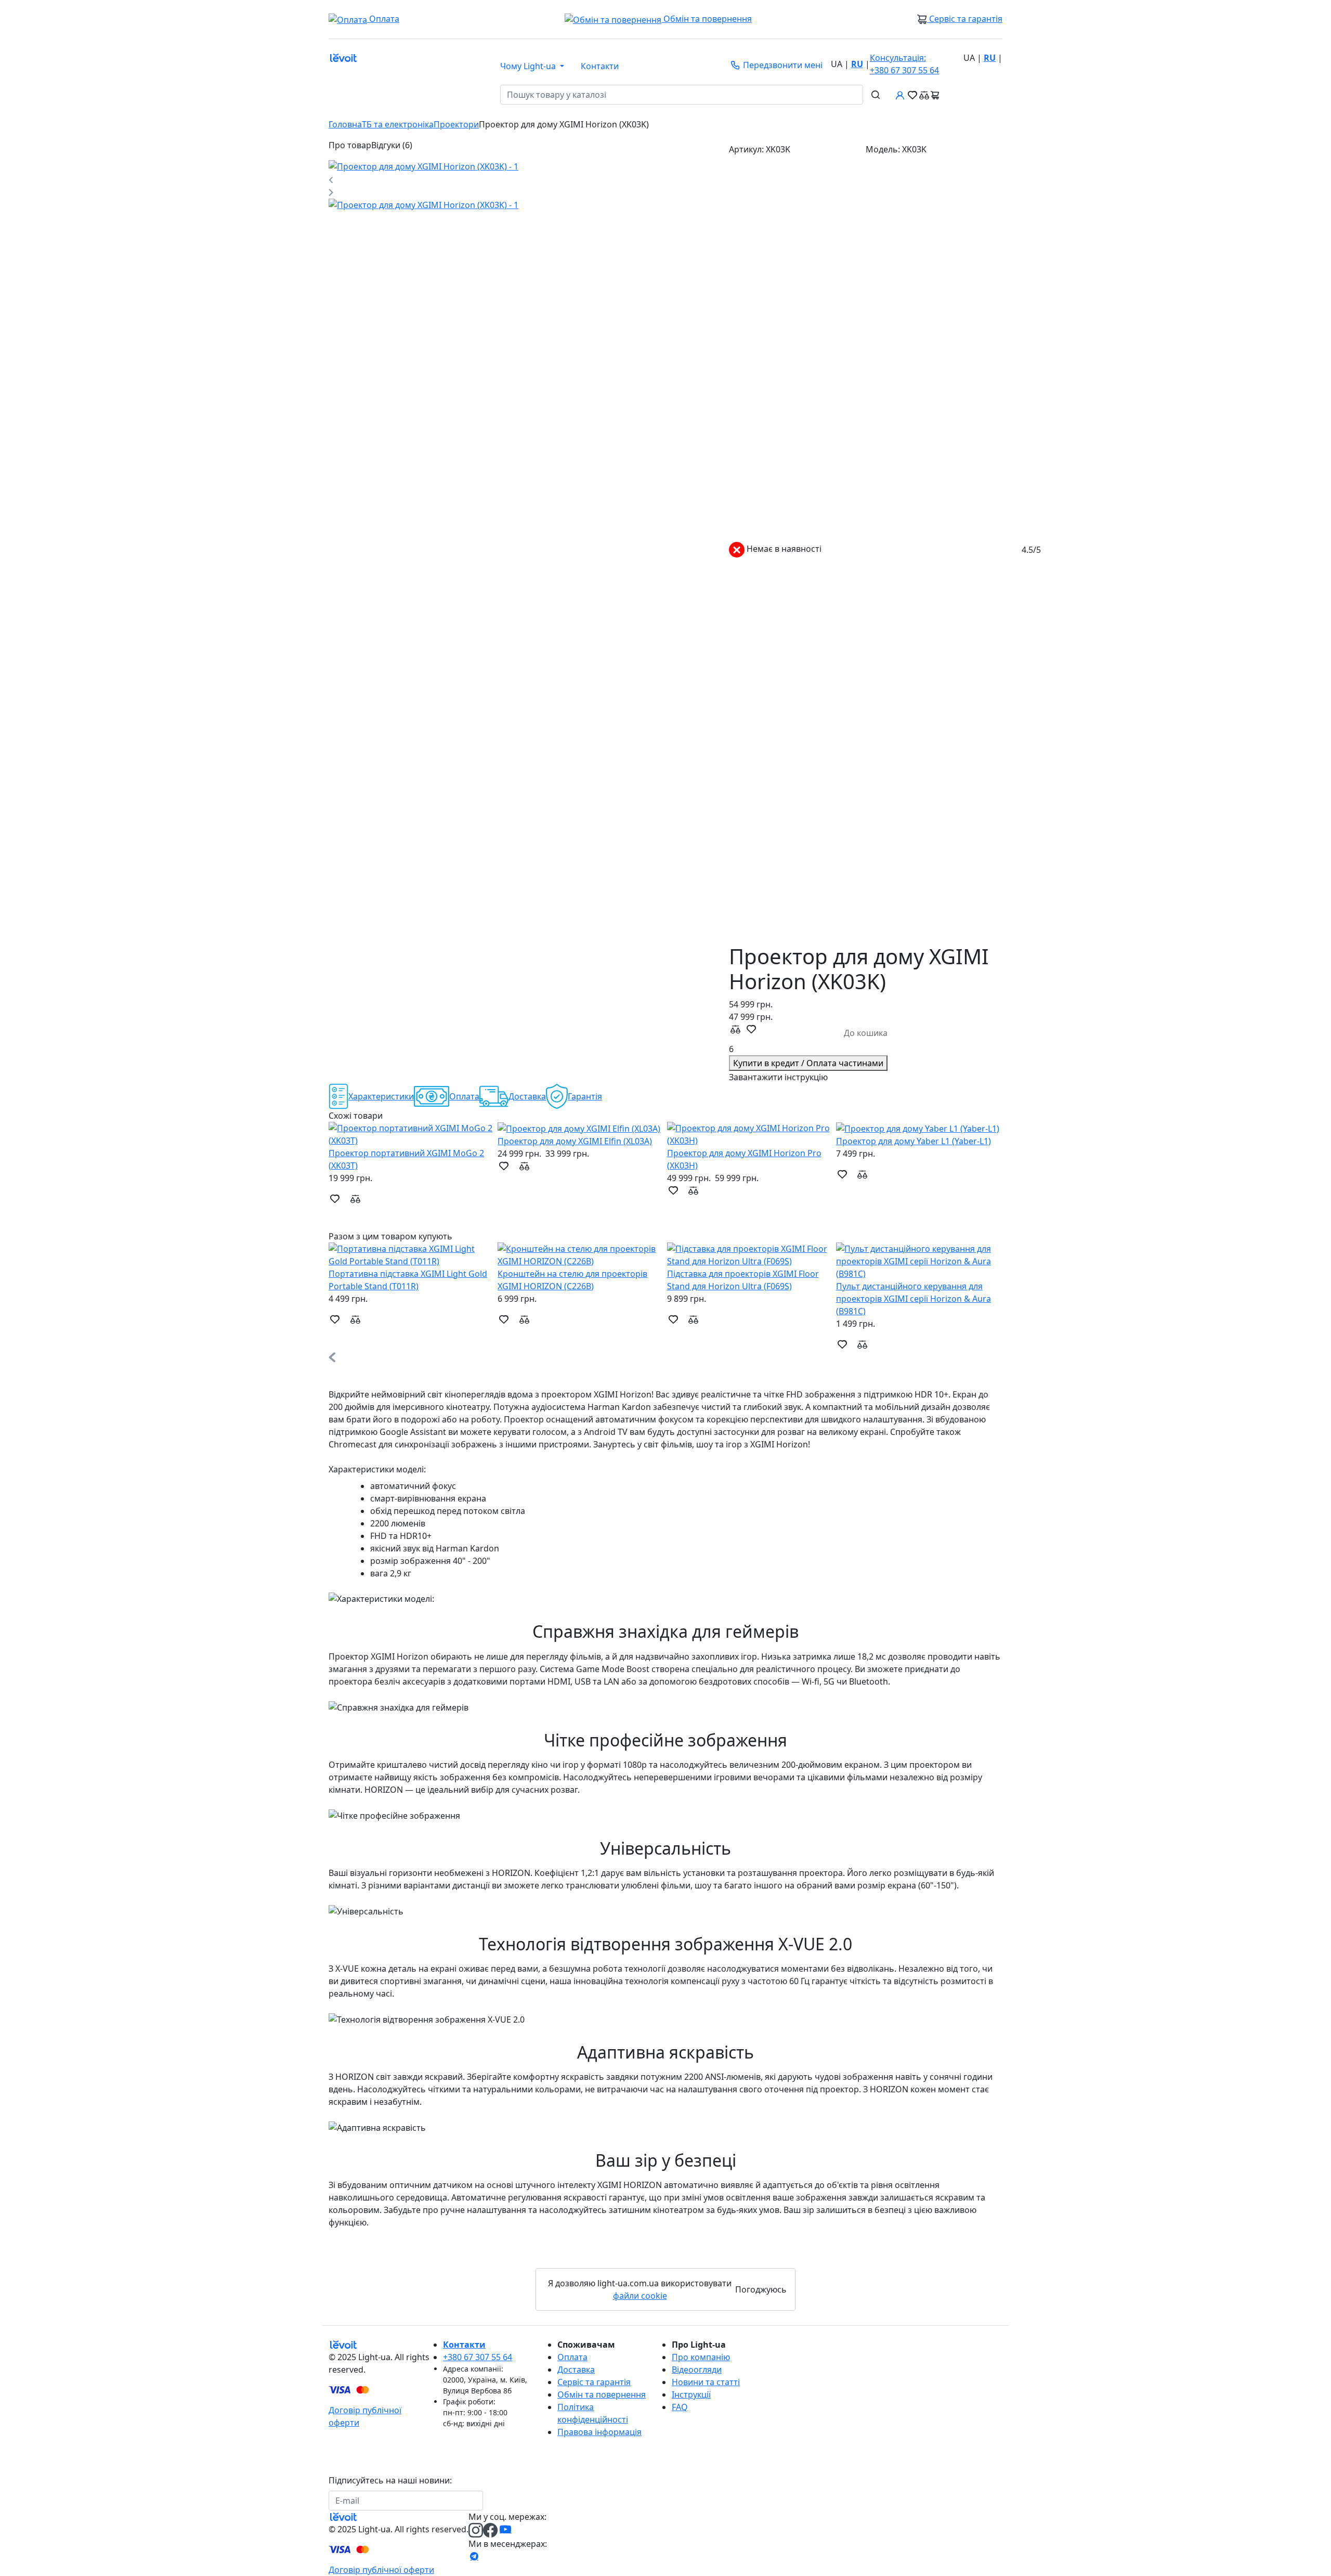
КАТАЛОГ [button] (413, 95)
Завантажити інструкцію (778, 1077)
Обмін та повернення (707, 19)
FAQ (680, 2407)
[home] (334, 2345)
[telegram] (474, 2556)
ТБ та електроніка (398, 124)
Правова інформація (599, 2432)
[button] (665, 1211)
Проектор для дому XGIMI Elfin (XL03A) (575, 1141)
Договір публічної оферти (381, 2570)
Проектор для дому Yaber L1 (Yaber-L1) (914, 1141)
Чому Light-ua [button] (529, 66)
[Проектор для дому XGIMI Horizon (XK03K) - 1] (423, 166)
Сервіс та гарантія (965, 19)
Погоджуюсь (761, 2289)
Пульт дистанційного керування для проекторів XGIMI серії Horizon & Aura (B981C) (914, 1299)
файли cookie (640, 2296)
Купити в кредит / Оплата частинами (808, 1063)
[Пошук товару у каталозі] (876, 95)
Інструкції (691, 2394)
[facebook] (491, 2530)
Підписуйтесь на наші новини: (390, 2480)
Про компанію (701, 2357)
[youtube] (504, 2530)
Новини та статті (706, 2382)
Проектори (456, 124)
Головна (345, 124)
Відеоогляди (697, 2370)
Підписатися (515, 2501)
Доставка (576, 2370)
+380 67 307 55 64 (904, 64)
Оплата (572, 2357)
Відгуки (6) (392, 145)
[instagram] (476, 2530)
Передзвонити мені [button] (782, 65)
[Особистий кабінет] (900, 95)
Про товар (350, 145)
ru (857, 64)
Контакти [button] (600, 66)
